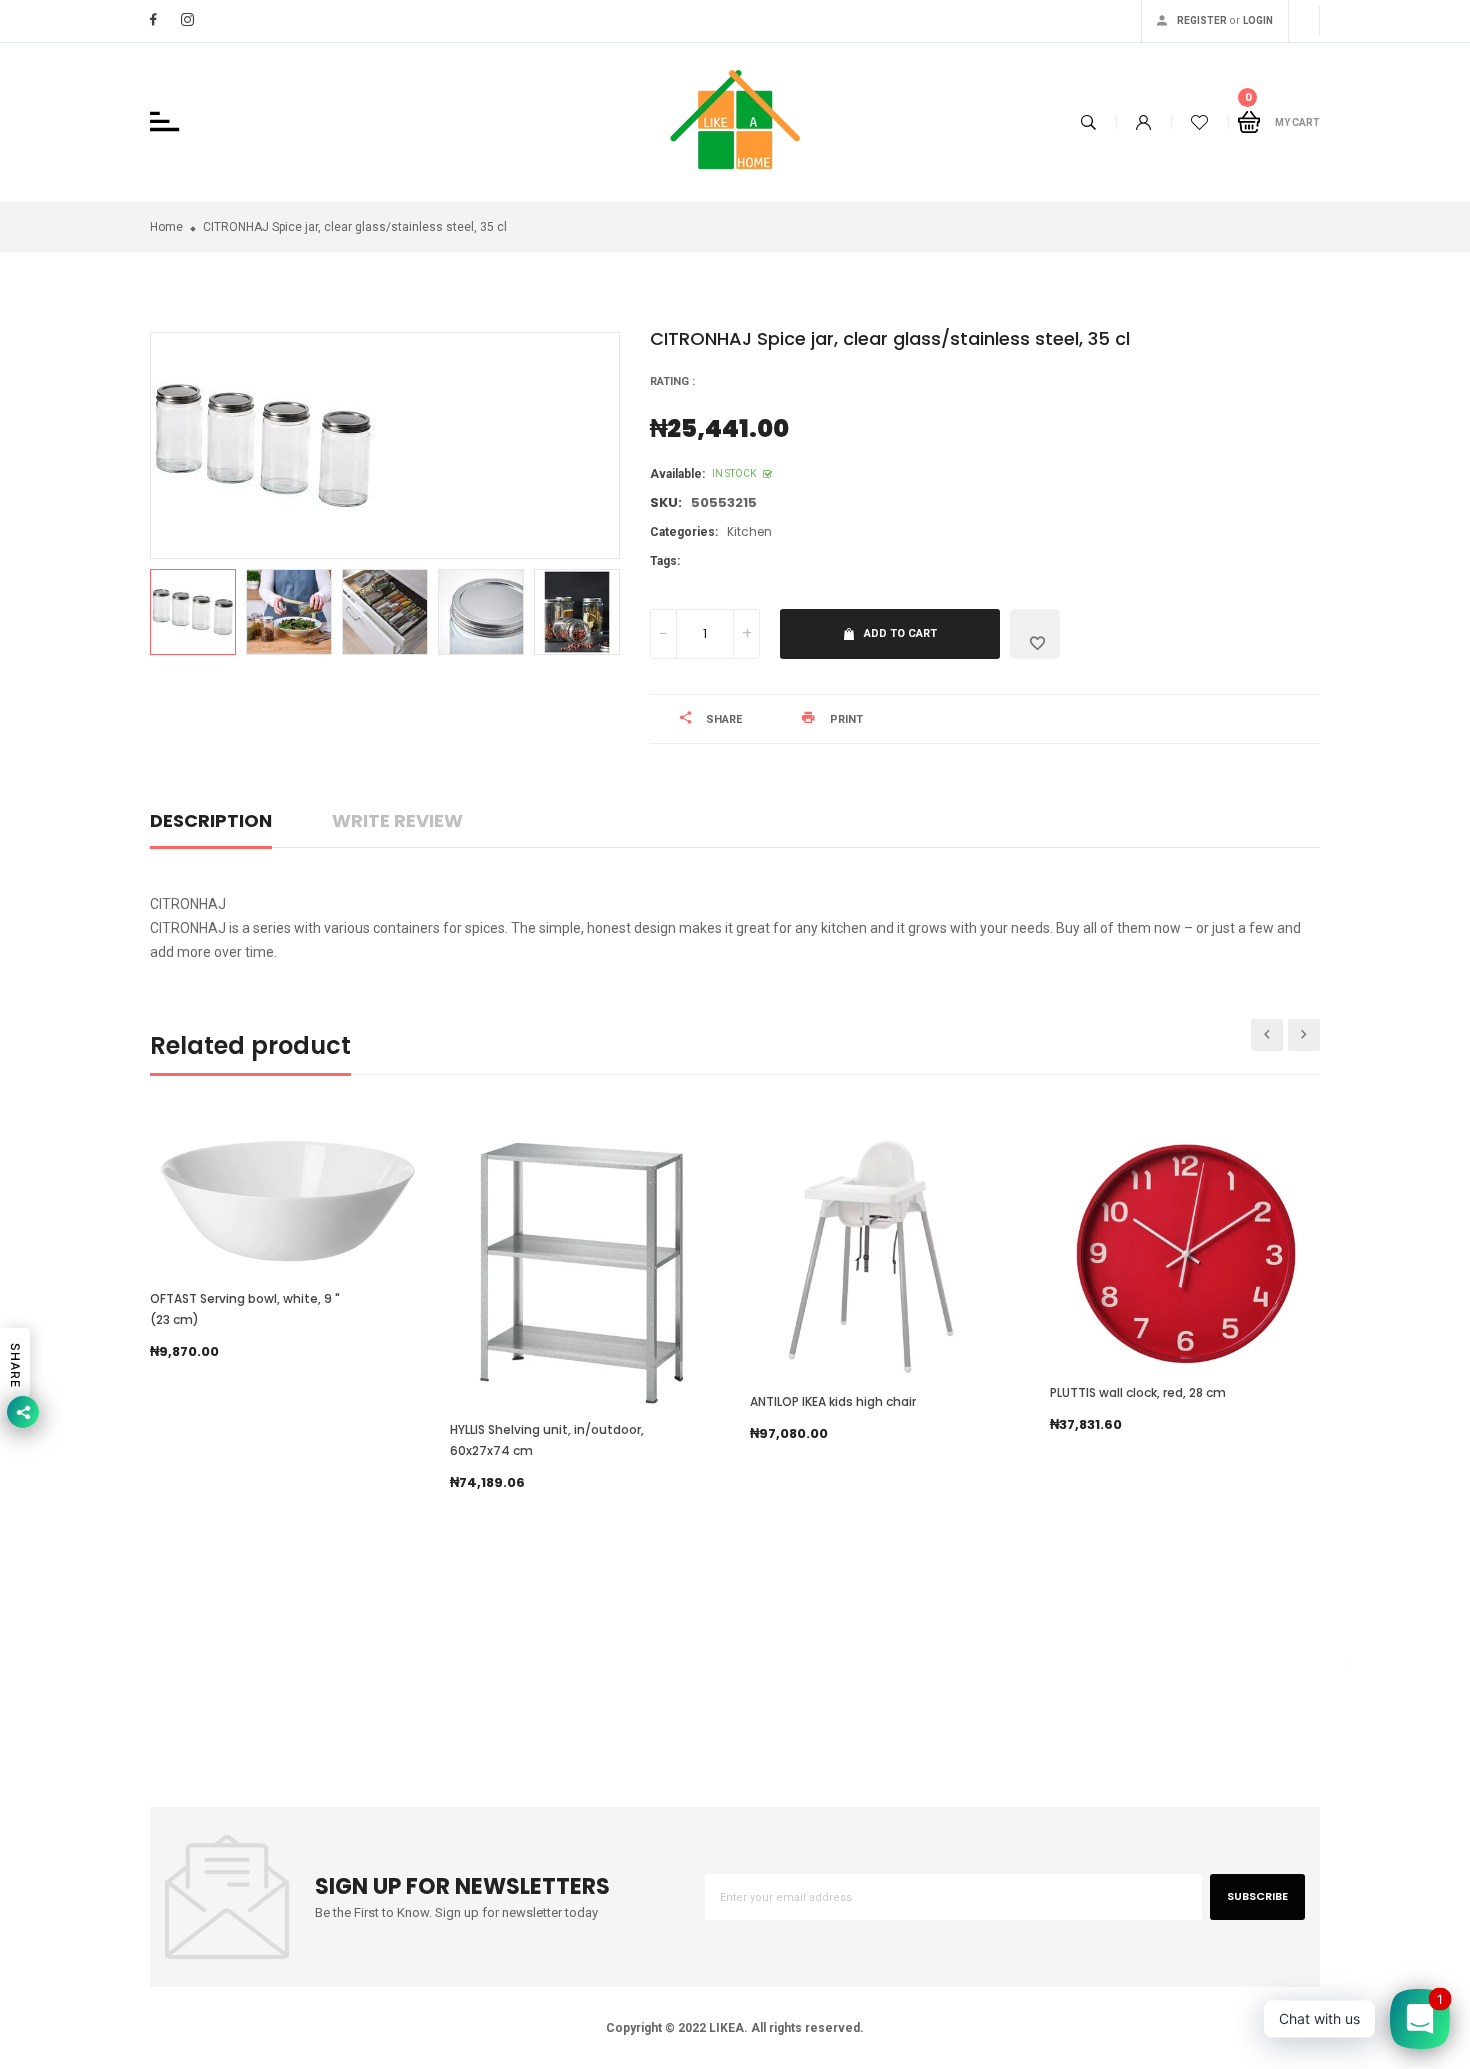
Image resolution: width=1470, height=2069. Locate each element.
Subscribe (1257, 1896)
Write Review (397, 820)
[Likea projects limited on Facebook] (153, 19)
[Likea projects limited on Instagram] (187, 19)
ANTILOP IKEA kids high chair (833, 1401)
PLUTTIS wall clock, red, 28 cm (1138, 1392)
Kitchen (749, 531)
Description (211, 820)
